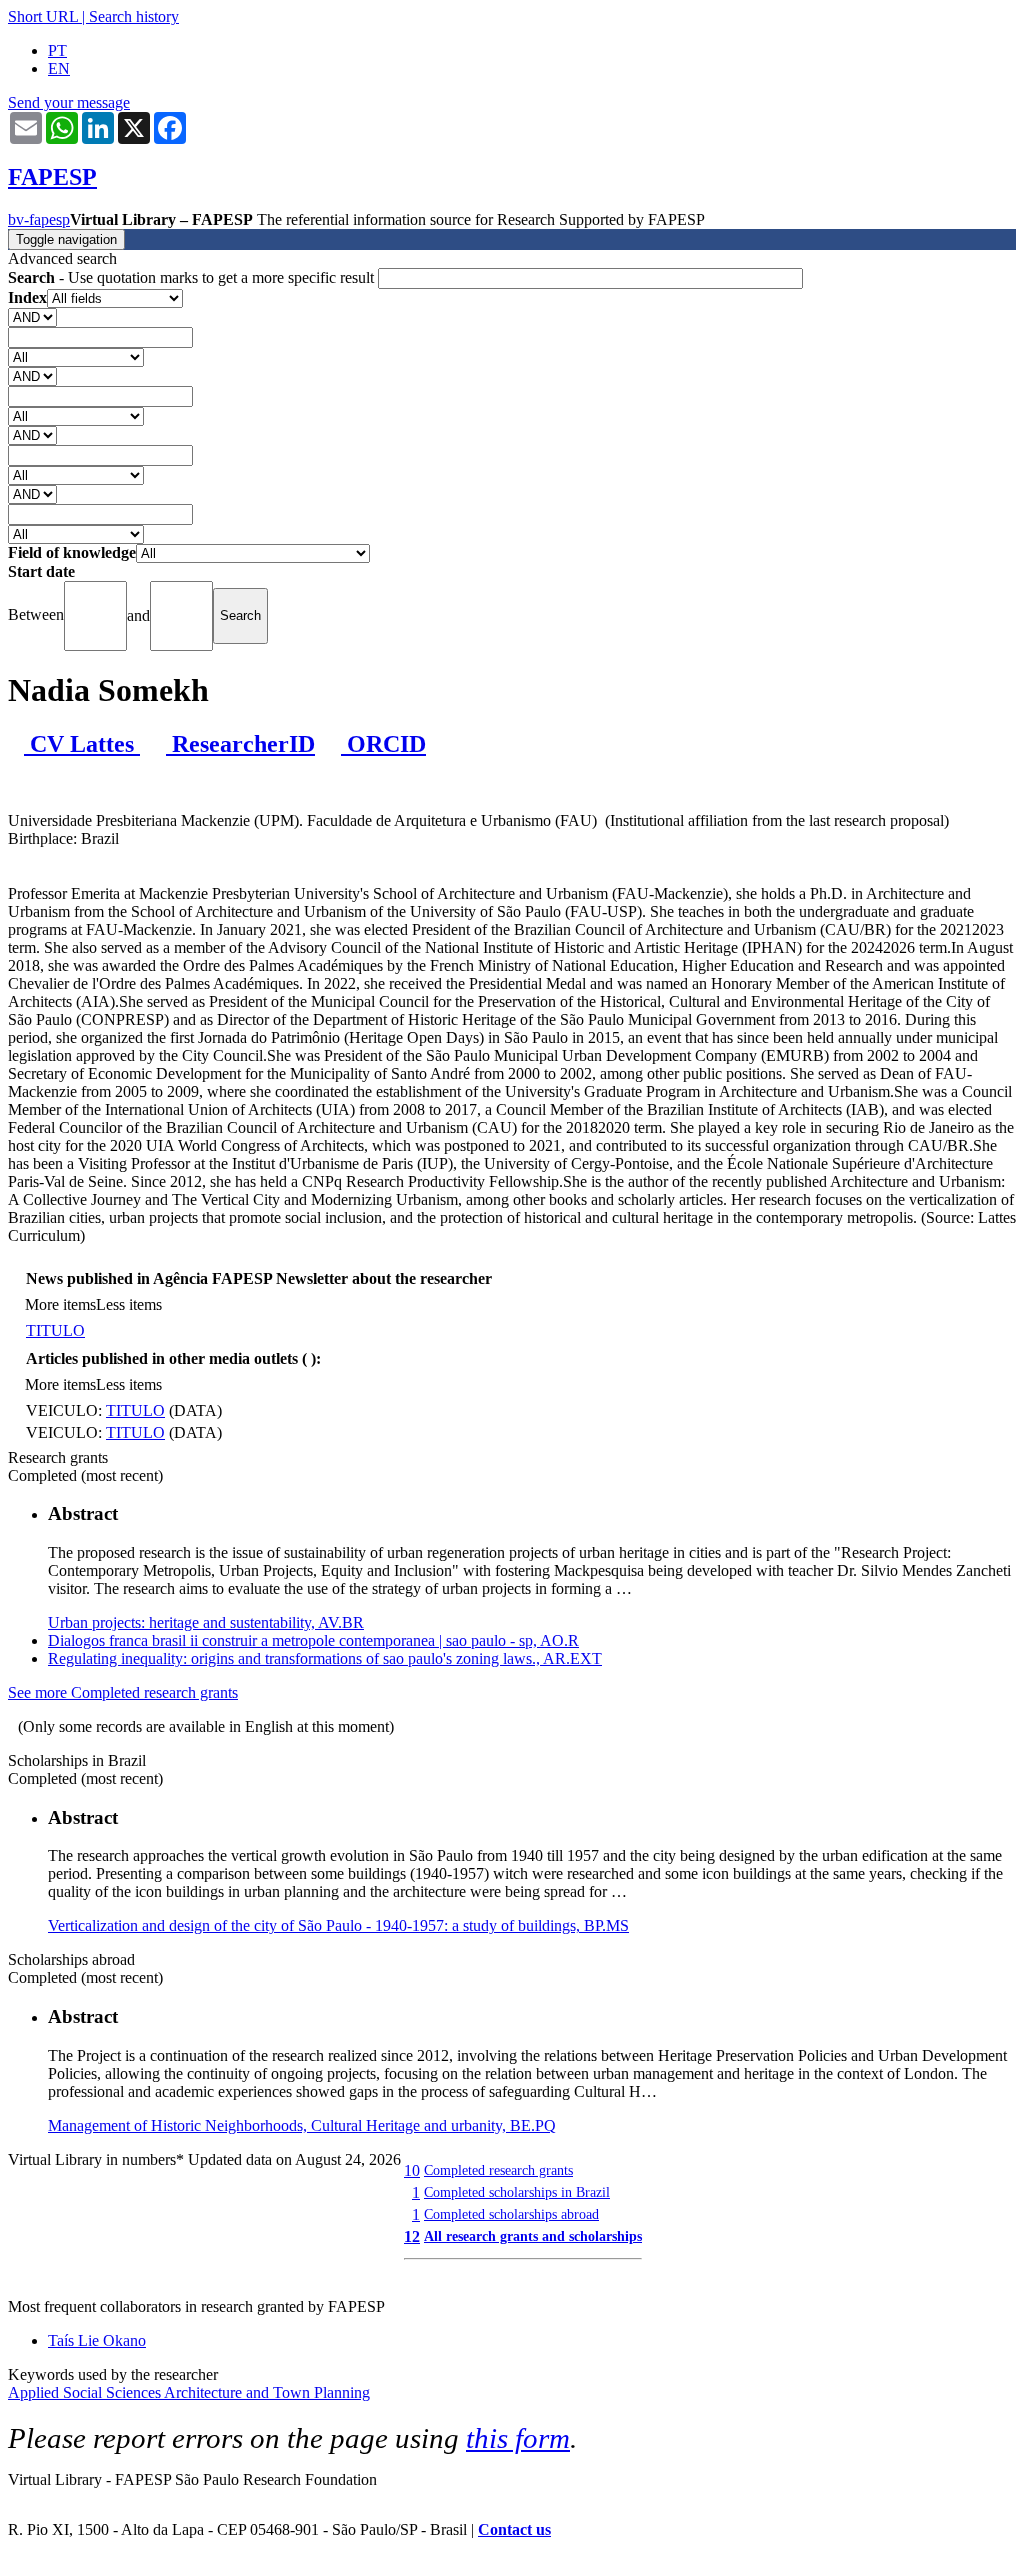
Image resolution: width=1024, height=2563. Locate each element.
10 (412, 2170)
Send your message (69, 102)
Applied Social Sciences (86, 2392)
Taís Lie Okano (97, 2340)
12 (412, 2236)
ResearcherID (240, 744)
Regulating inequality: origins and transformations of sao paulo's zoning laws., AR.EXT (325, 1658)
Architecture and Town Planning (267, 2392)
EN (59, 68)
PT (57, 50)
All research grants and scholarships (533, 2236)
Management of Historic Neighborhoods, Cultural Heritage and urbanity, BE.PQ (302, 2125)
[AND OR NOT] (32, 316)
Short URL (43, 16)
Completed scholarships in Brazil (517, 2192)
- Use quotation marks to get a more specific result (193, 277)
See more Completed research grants (123, 1692)
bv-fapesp (39, 219)
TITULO (55, 1330)
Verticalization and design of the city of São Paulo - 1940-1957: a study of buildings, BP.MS (338, 1925)
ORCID (383, 744)
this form (518, 2438)
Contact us (514, 2529)
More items (60, 1304)
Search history (134, 16)
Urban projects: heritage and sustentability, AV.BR (206, 1622)
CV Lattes (82, 744)
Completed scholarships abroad (511, 2214)
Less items (129, 1304)
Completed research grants (498, 2170)
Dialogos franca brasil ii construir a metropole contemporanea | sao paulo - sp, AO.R (313, 1640)
